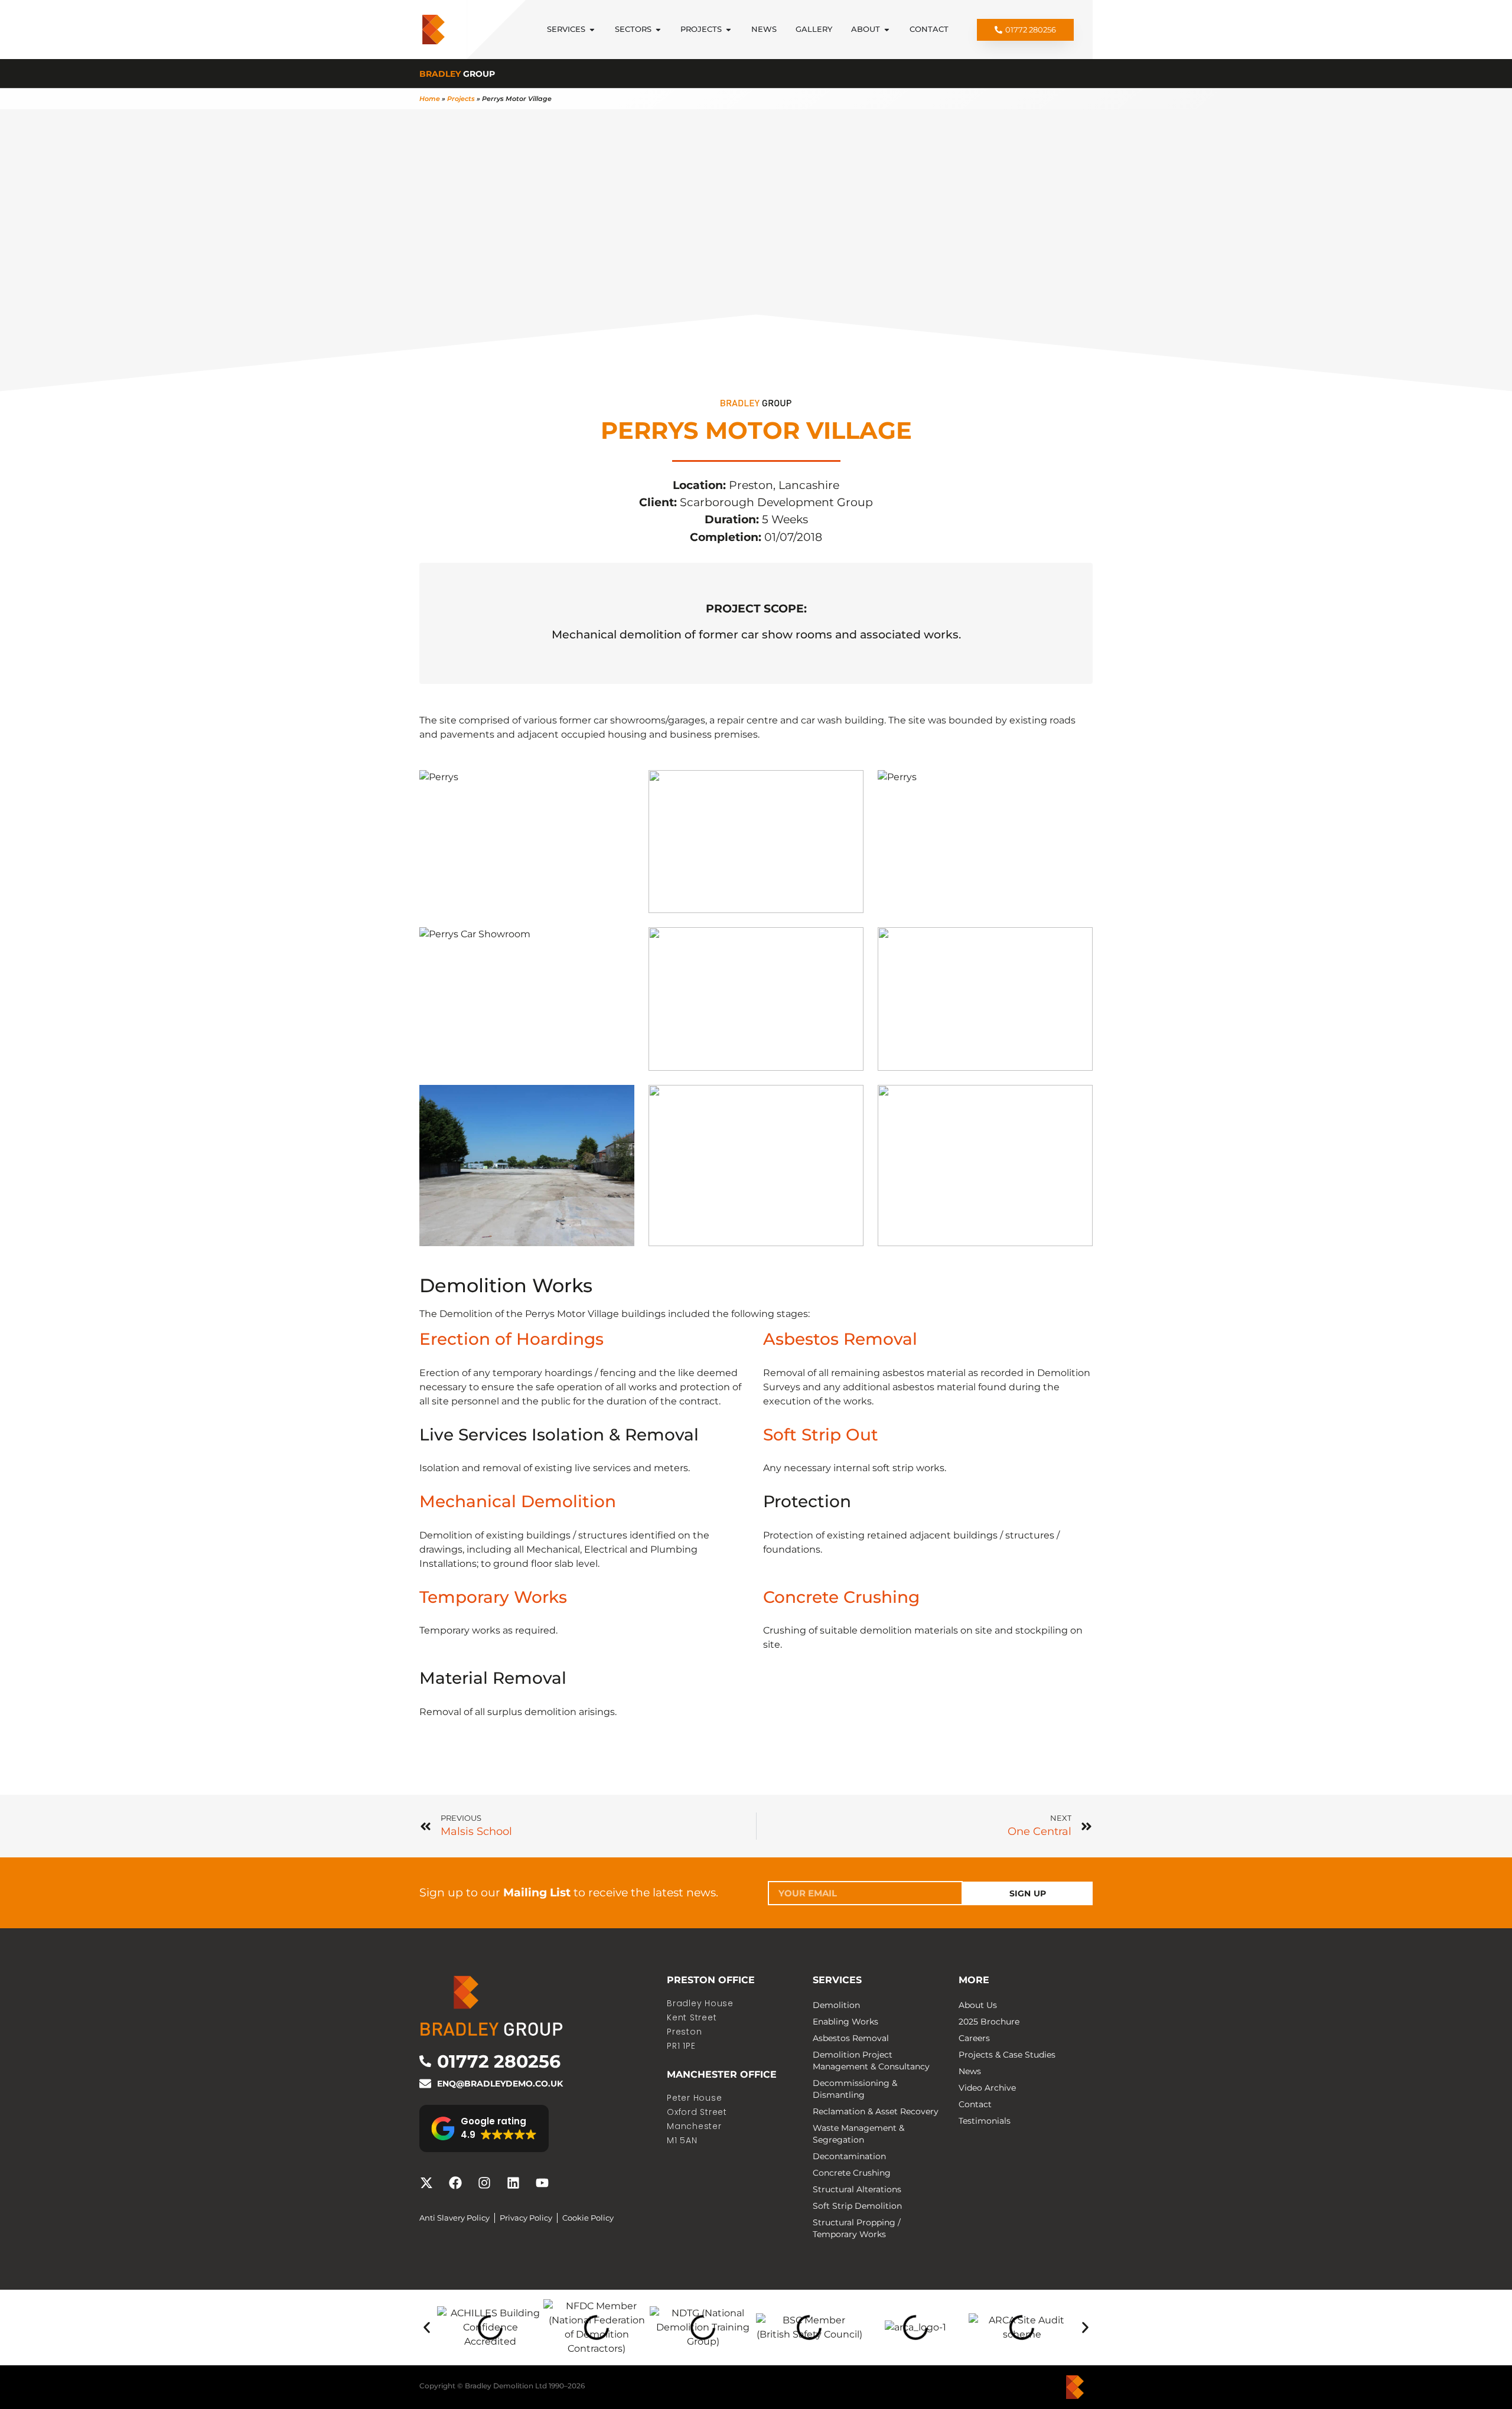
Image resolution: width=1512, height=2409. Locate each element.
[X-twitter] (426, 2183)
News (970, 2071)
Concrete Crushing (841, 1597)
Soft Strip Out (821, 1435)
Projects (461, 99)
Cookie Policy (588, 2218)
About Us (978, 2005)
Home (430, 99)
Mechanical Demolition (518, 1501)
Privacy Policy (526, 2218)
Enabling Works (845, 2022)
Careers (974, 2038)
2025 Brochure (989, 2022)
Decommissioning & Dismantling (855, 2089)
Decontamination (849, 2156)
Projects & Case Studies (1007, 2055)
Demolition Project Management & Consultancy (871, 2061)
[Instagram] (484, 2183)
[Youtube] (542, 2183)
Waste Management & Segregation (858, 2134)
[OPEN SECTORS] (658, 29)
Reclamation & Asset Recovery (876, 2111)
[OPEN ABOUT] (887, 29)
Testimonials (985, 2121)
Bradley (457, 74)
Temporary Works (493, 1597)
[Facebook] (455, 2183)
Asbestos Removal (840, 1339)
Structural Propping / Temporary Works (857, 2228)
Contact (975, 2104)
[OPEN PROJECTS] (729, 29)
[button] (484, 2128)
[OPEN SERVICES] (592, 29)
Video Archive (987, 2088)
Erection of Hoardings (511, 1339)
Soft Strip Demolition (857, 2206)
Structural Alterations (857, 2189)
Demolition (836, 2005)
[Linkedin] (513, 2183)
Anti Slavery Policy (454, 2218)
